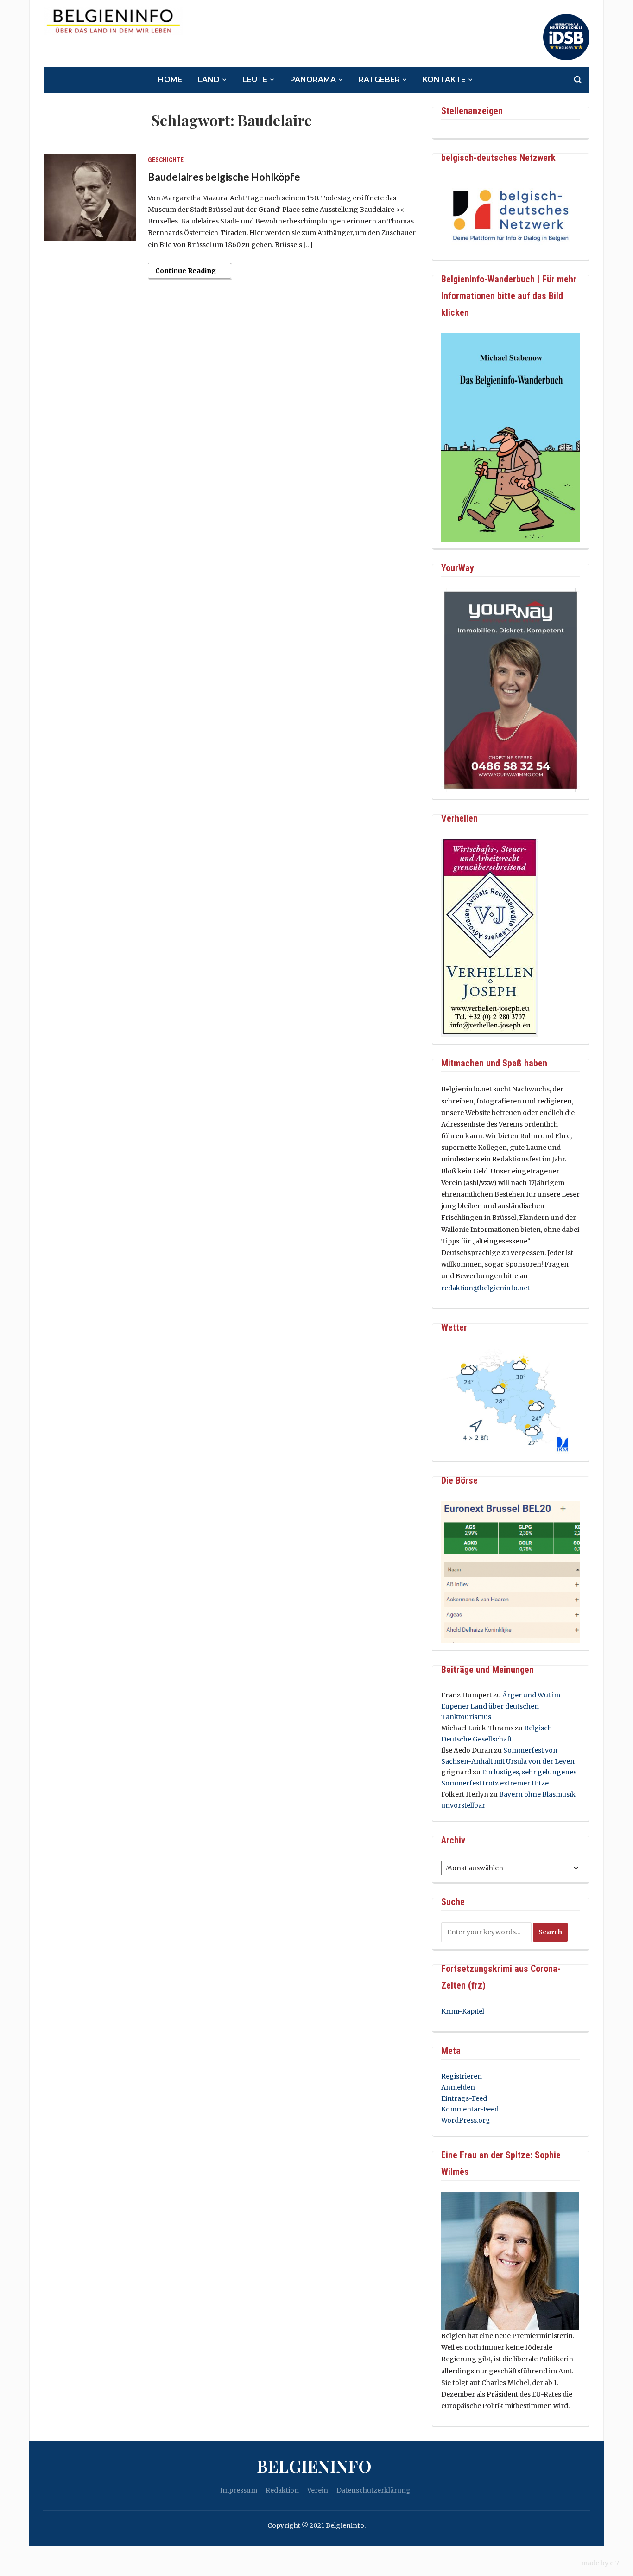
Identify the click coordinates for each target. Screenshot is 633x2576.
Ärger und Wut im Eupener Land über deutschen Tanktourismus (501, 1706)
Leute (255, 80)
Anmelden (458, 2087)
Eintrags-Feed (464, 2098)
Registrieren (462, 2076)
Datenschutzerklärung (373, 2490)
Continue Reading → (190, 271)
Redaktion (282, 2490)
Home (170, 80)
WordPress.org (466, 2120)
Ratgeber (379, 80)
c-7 (614, 2563)
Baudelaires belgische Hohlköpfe (224, 177)
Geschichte (166, 160)
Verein (318, 2490)
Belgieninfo (314, 2466)
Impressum (239, 2490)
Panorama (313, 80)
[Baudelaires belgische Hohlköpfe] (90, 198)
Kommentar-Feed (470, 2109)
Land (209, 80)
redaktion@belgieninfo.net (485, 1288)
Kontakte (444, 80)
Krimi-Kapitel (463, 2011)
